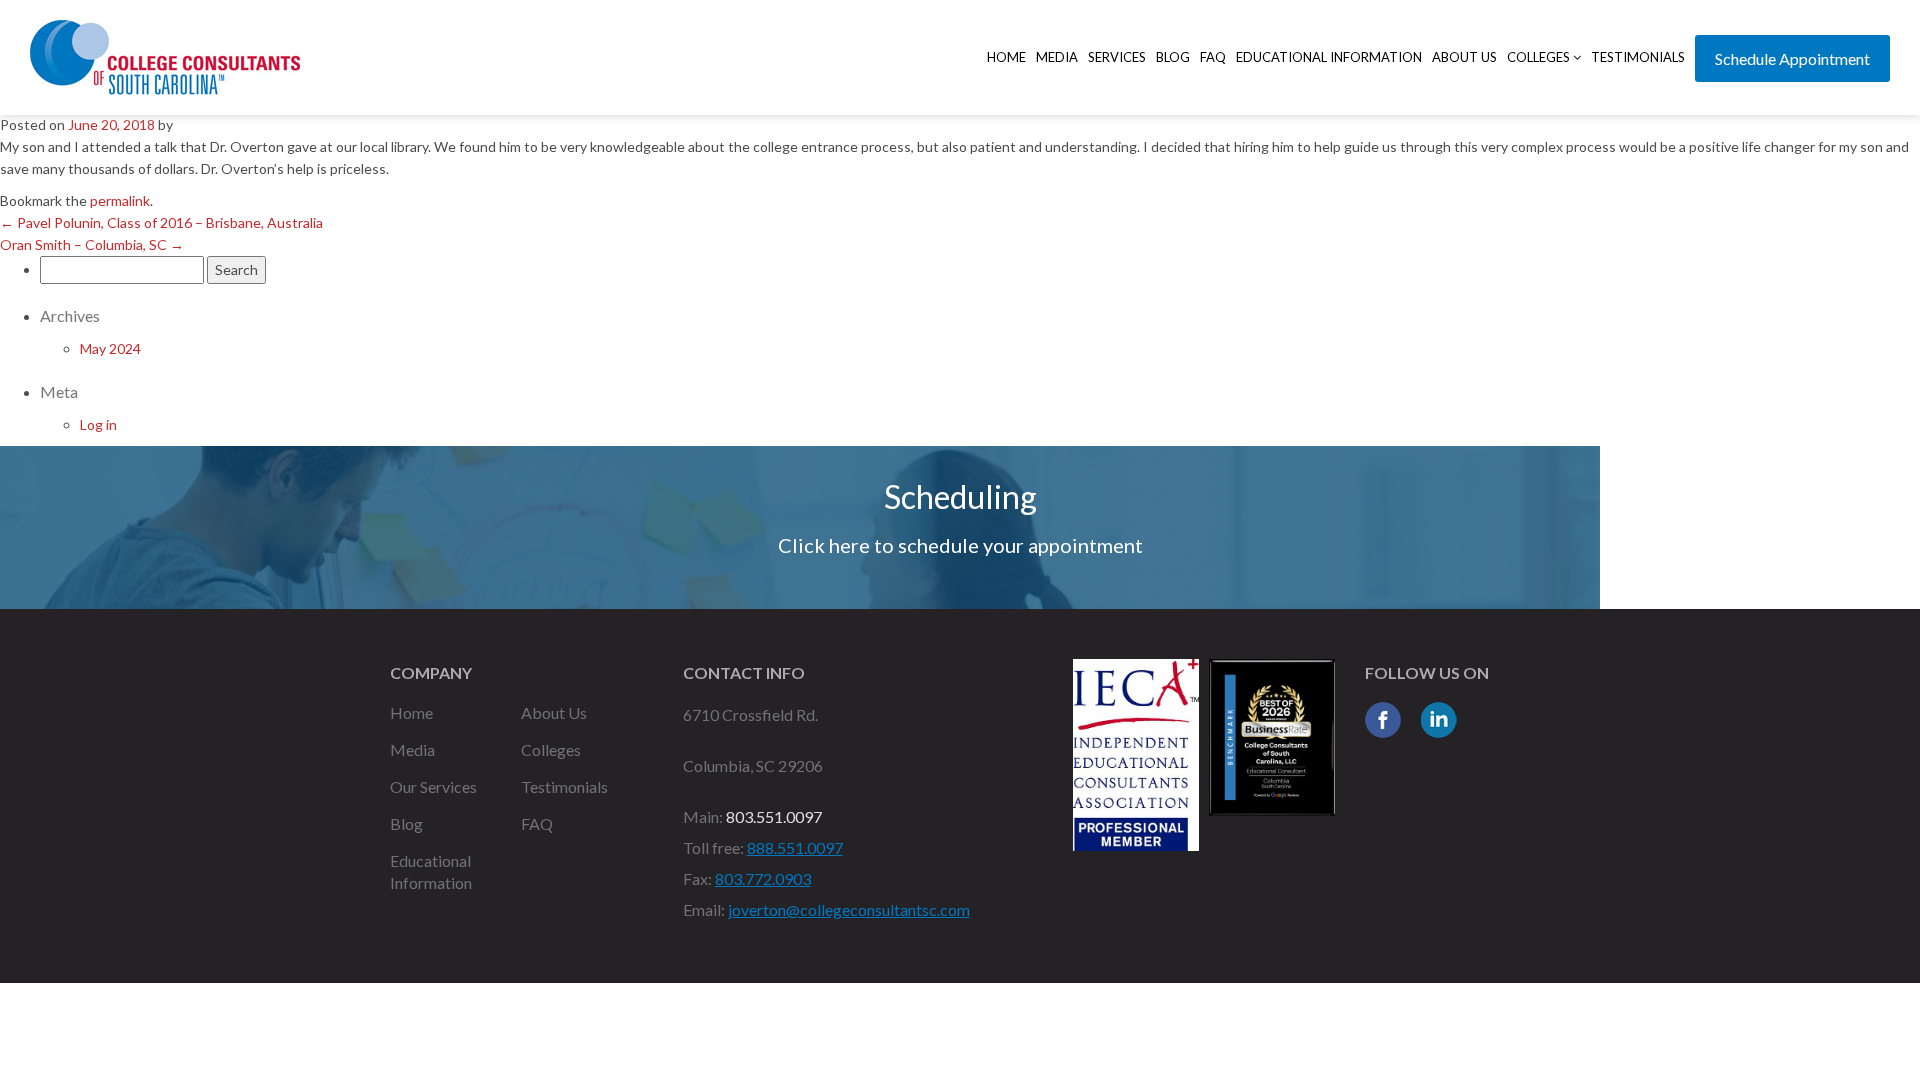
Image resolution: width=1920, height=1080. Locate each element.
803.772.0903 (763, 878)
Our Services (433, 786)
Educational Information (1329, 57)
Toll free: (713, 847)
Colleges (1540, 57)
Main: (703, 816)
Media (1057, 57)
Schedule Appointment (1792, 58)
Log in (98, 424)
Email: (704, 909)
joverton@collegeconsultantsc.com (849, 909)
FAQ (1213, 57)
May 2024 (110, 348)
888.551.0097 (795, 847)
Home (1006, 57)
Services (1117, 57)
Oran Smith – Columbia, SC (92, 244)
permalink (120, 200)
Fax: (697, 878)
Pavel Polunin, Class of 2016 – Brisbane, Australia (161, 222)
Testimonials (1638, 57)
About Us (1464, 57)
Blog (1173, 57)
